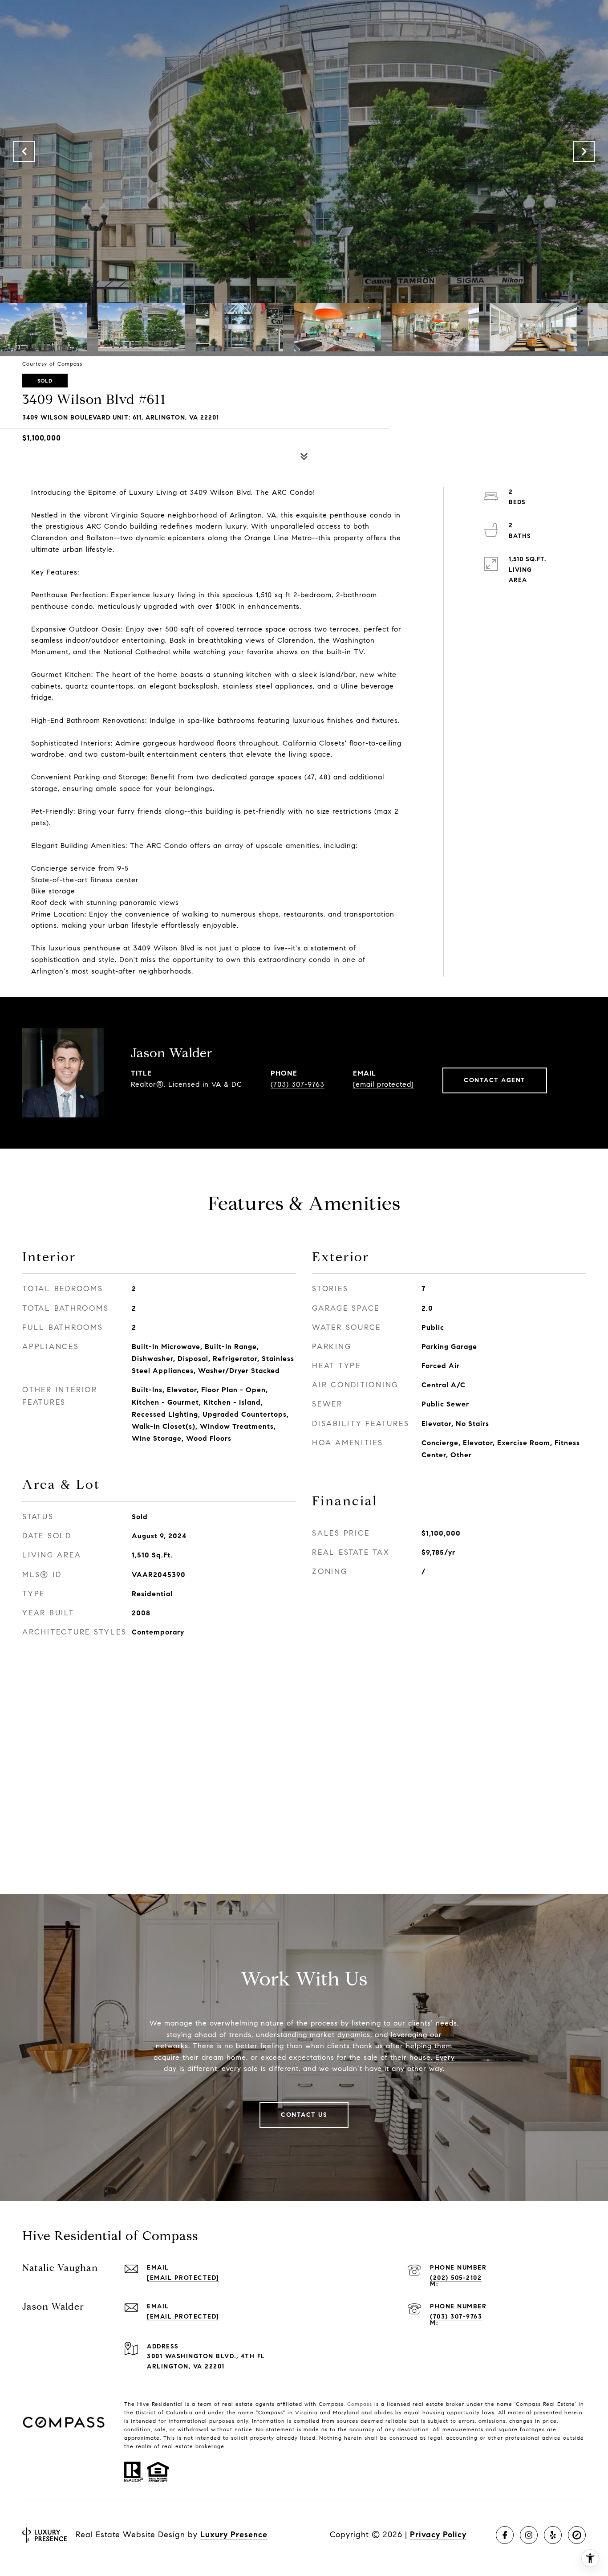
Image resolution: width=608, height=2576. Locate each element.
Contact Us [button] (304, 2115)
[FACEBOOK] (505, 2535)
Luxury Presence (234, 2535)
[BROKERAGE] (577, 2535)
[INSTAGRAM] (529, 2535)
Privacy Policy (438, 2535)
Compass (360, 2404)
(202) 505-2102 (456, 2278)
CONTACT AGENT (495, 1080)
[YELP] (553, 2535)
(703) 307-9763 (298, 1084)
